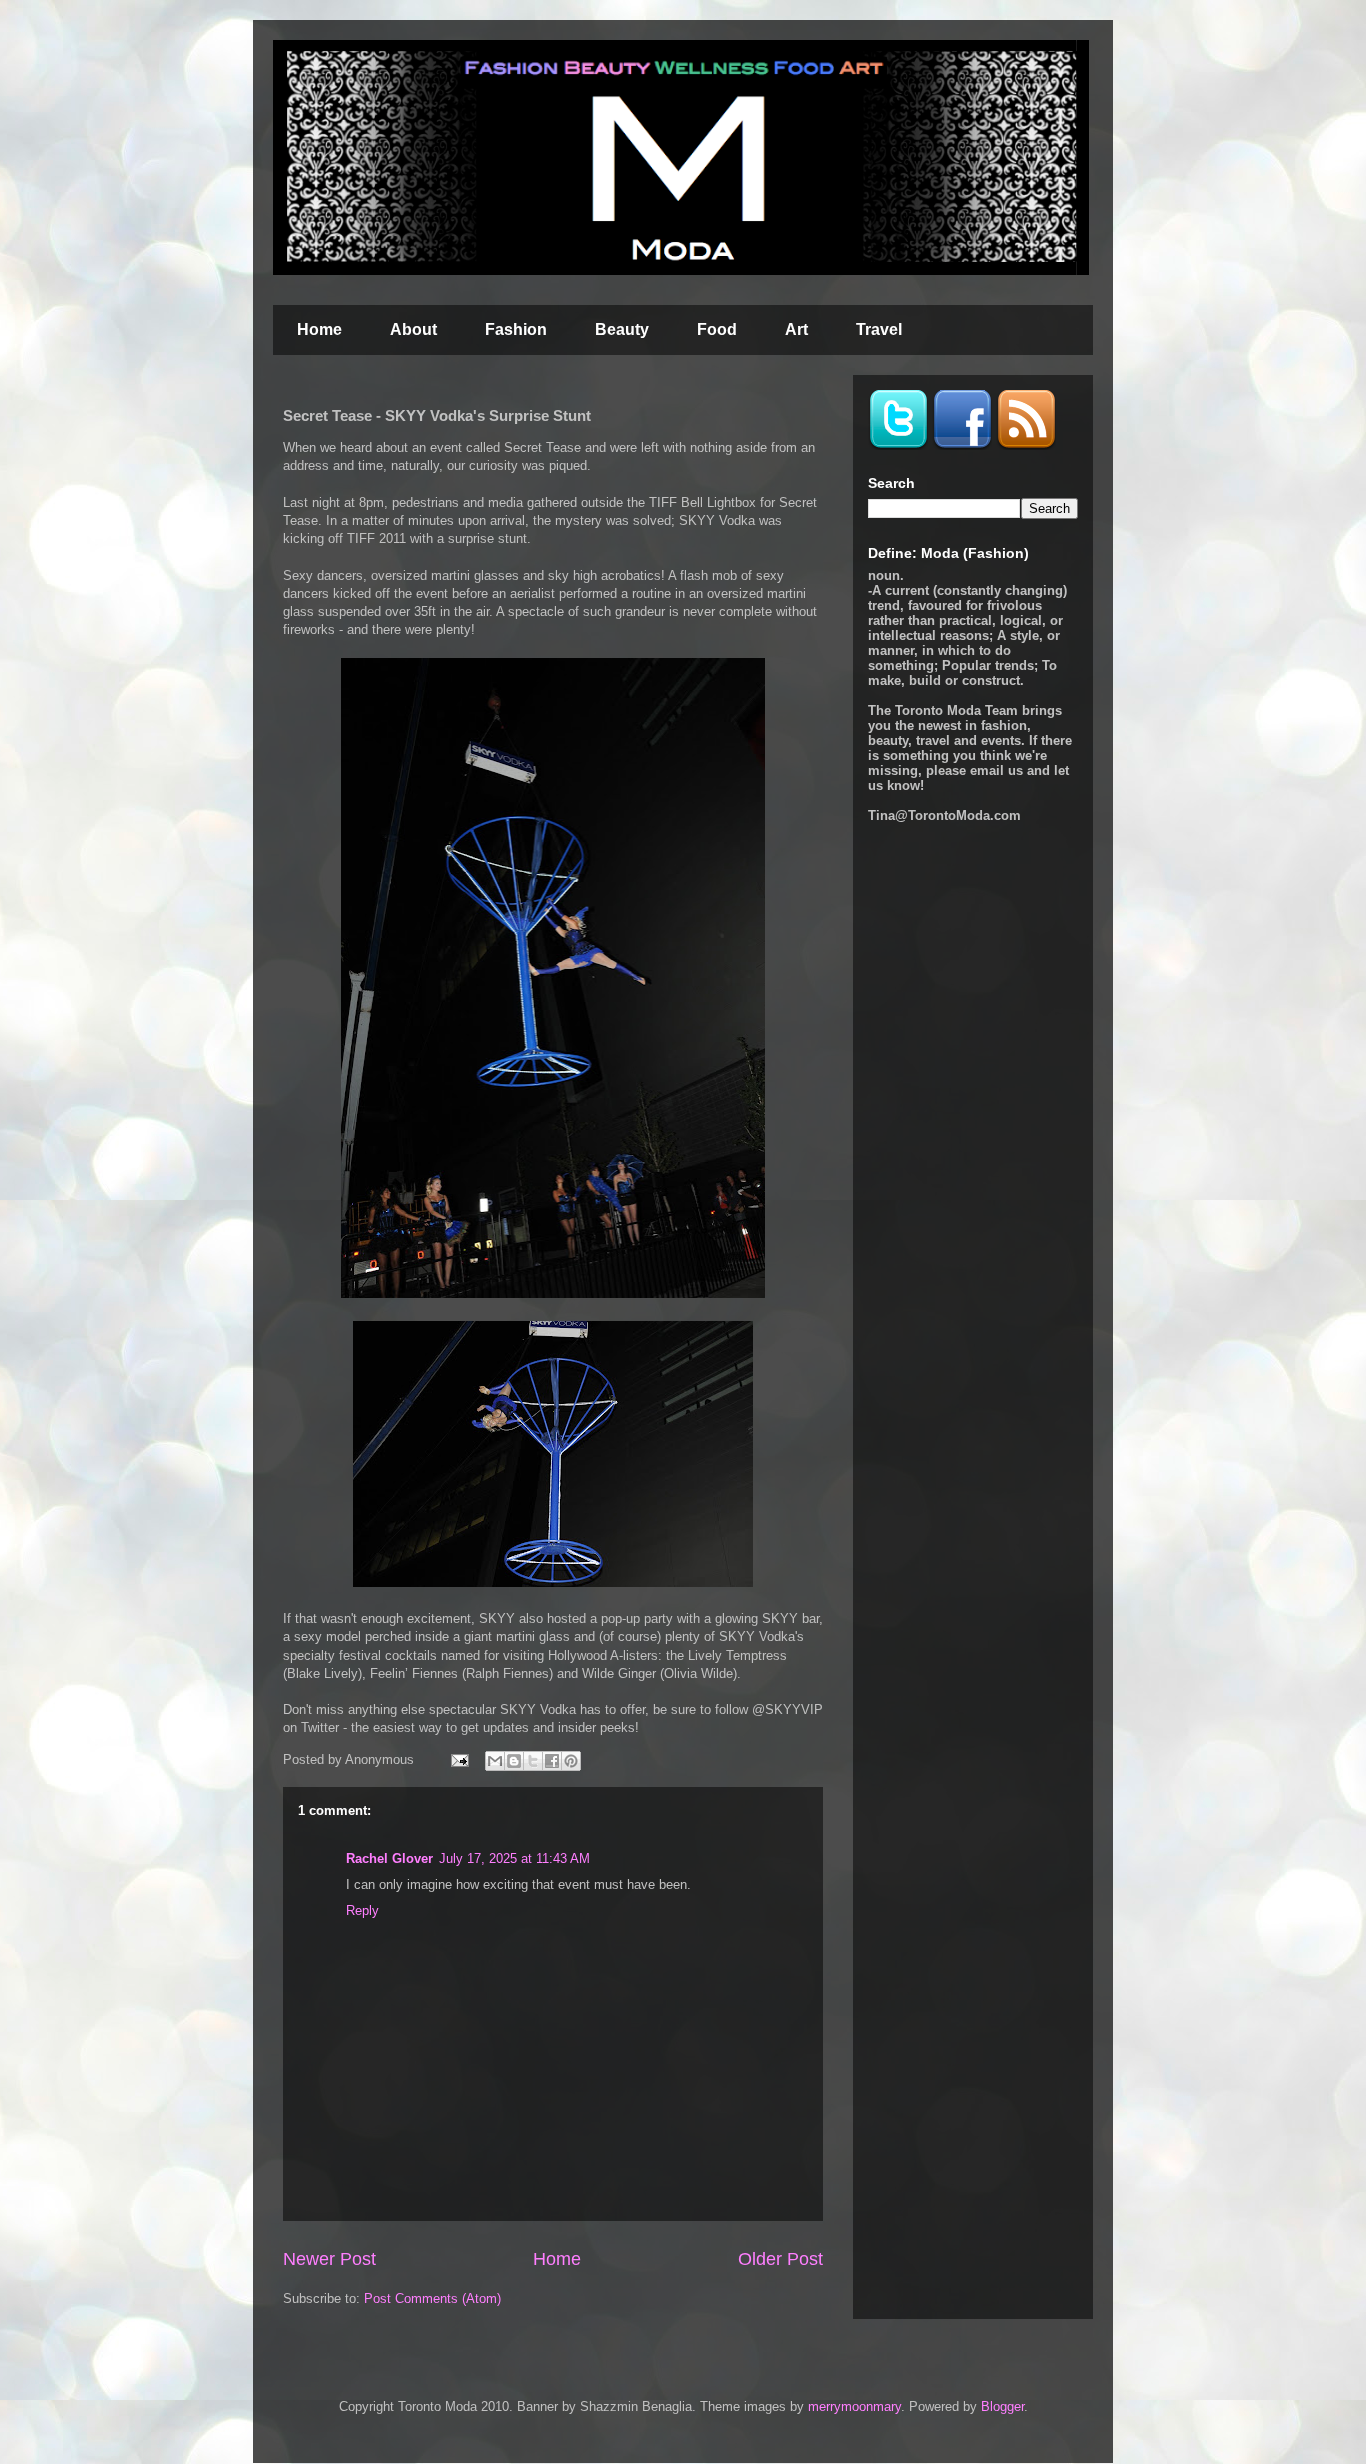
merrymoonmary (854, 2406)
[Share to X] (533, 1761)
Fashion (516, 329)
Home (319, 329)
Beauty (622, 329)
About (413, 329)
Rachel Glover (389, 1858)
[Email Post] (458, 1759)
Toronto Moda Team (956, 710)
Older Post (780, 2259)
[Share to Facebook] (552, 1761)
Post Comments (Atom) (432, 2298)
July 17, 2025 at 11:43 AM (514, 1858)
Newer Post (329, 2259)
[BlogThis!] (514, 1761)
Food (717, 329)
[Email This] (495, 1761)
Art (796, 329)
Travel (879, 329)
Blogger (1002, 2406)
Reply (362, 1910)
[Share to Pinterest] (571, 1761)
